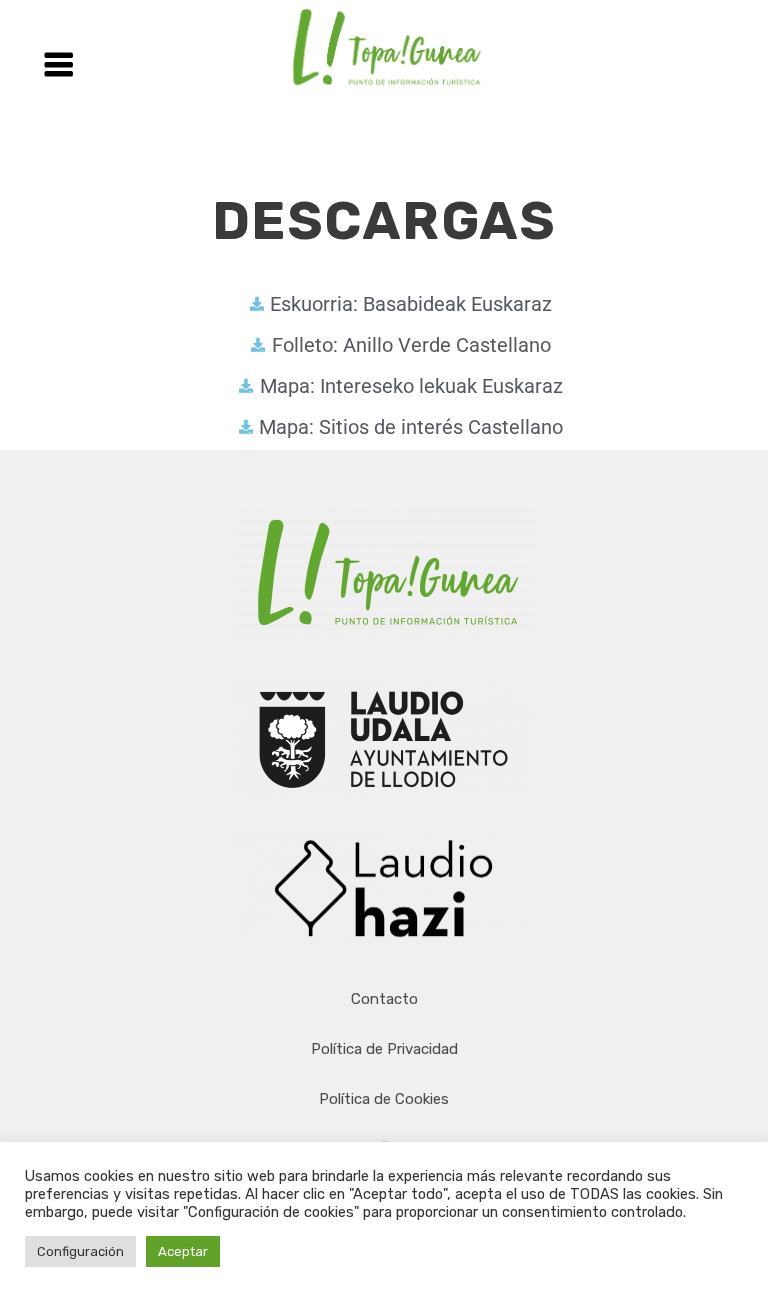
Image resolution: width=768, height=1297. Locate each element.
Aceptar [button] (183, 1251)
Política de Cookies (384, 1099)
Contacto (384, 999)
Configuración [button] (80, 1251)
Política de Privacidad (384, 1049)
